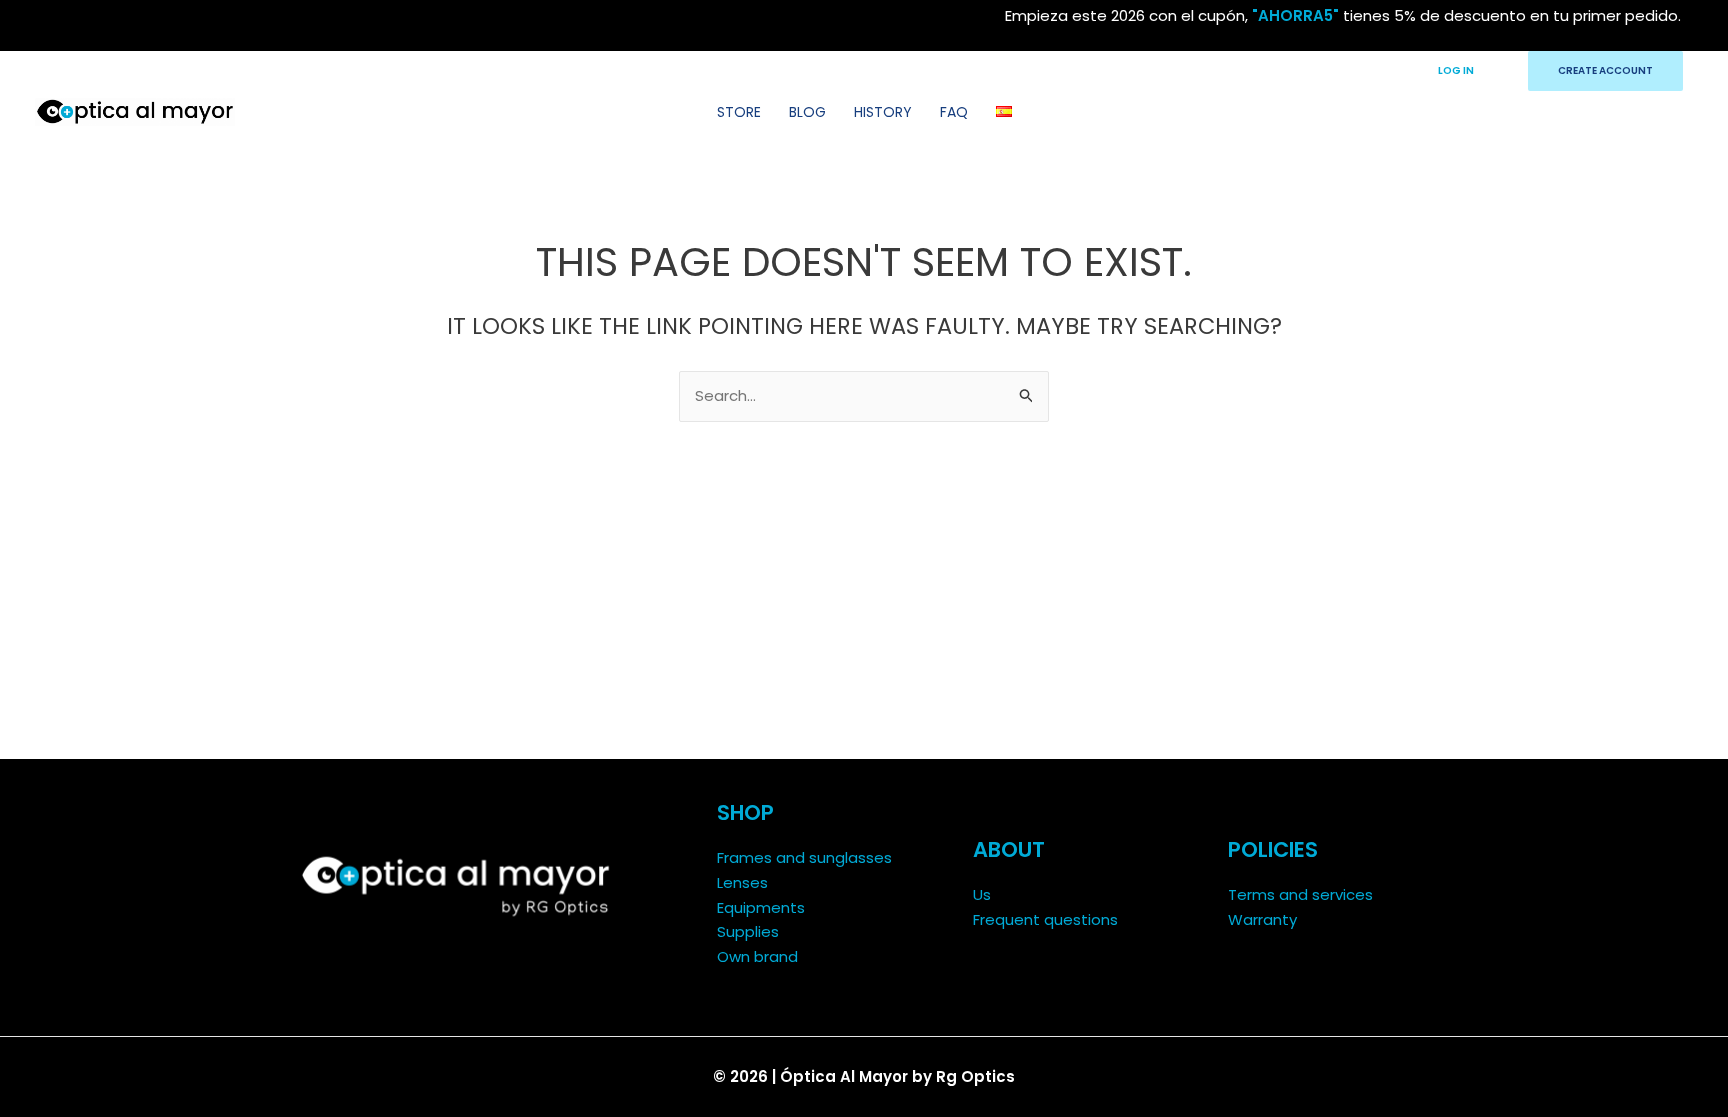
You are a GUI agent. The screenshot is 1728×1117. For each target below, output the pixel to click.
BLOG (807, 111)
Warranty (1262, 919)
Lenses (742, 882)
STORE (739, 111)
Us (982, 894)
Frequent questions (1045, 919)
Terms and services (1300, 894)
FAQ (954, 111)
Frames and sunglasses (804, 857)
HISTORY (883, 111)
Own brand (757, 956)
